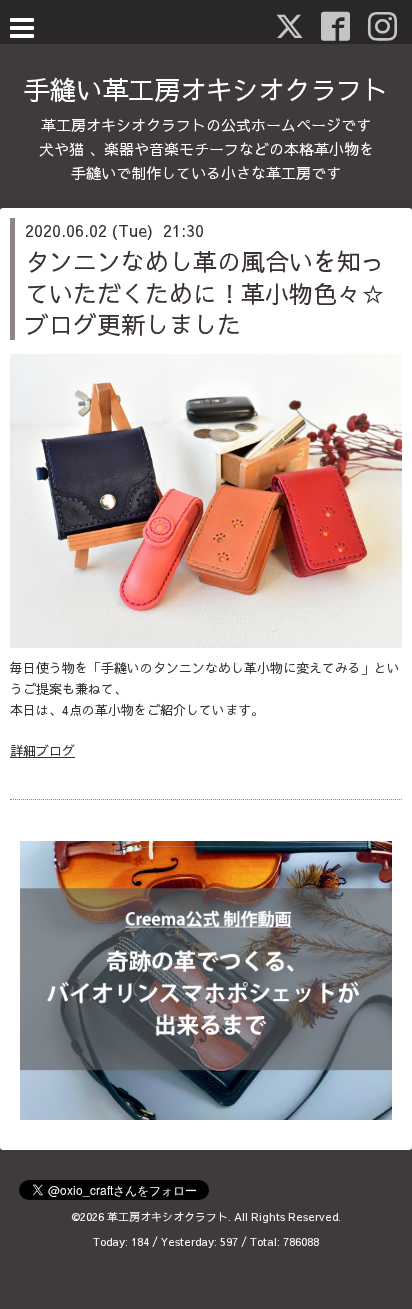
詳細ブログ (42, 751)
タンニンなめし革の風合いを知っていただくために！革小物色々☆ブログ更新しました (205, 292)
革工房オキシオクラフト (167, 1216)
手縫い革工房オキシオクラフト (206, 89)
